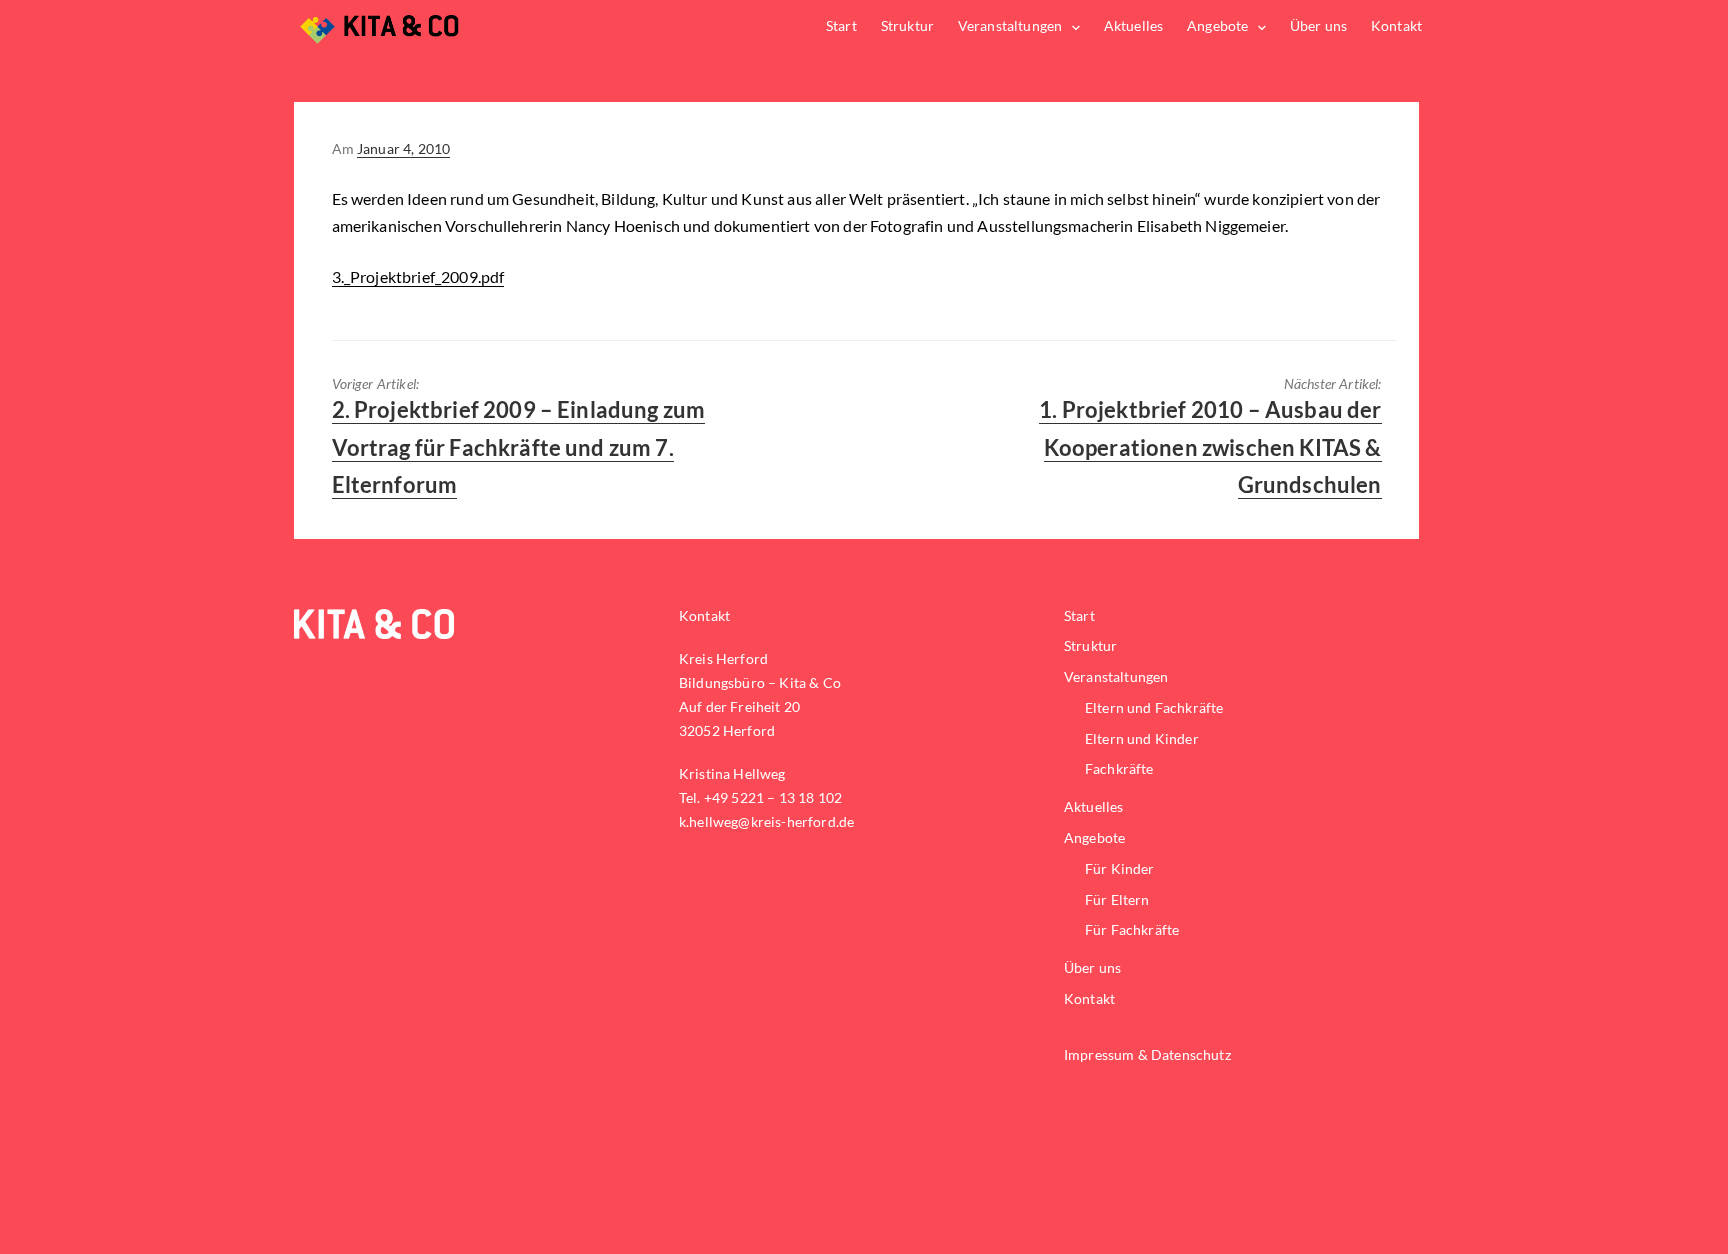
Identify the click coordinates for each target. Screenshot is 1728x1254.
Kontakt (1396, 25)
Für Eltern (1117, 899)
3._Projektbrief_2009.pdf (418, 276)
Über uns (1318, 25)
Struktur (907, 25)
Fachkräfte (1119, 768)
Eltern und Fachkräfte (1154, 707)
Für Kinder (1120, 868)
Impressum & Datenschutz (1147, 1054)
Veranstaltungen (1010, 25)
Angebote (1217, 25)
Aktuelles (1133, 25)
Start (841, 25)
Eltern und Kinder (1142, 738)
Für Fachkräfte (1132, 929)
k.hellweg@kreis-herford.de (766, 821)
